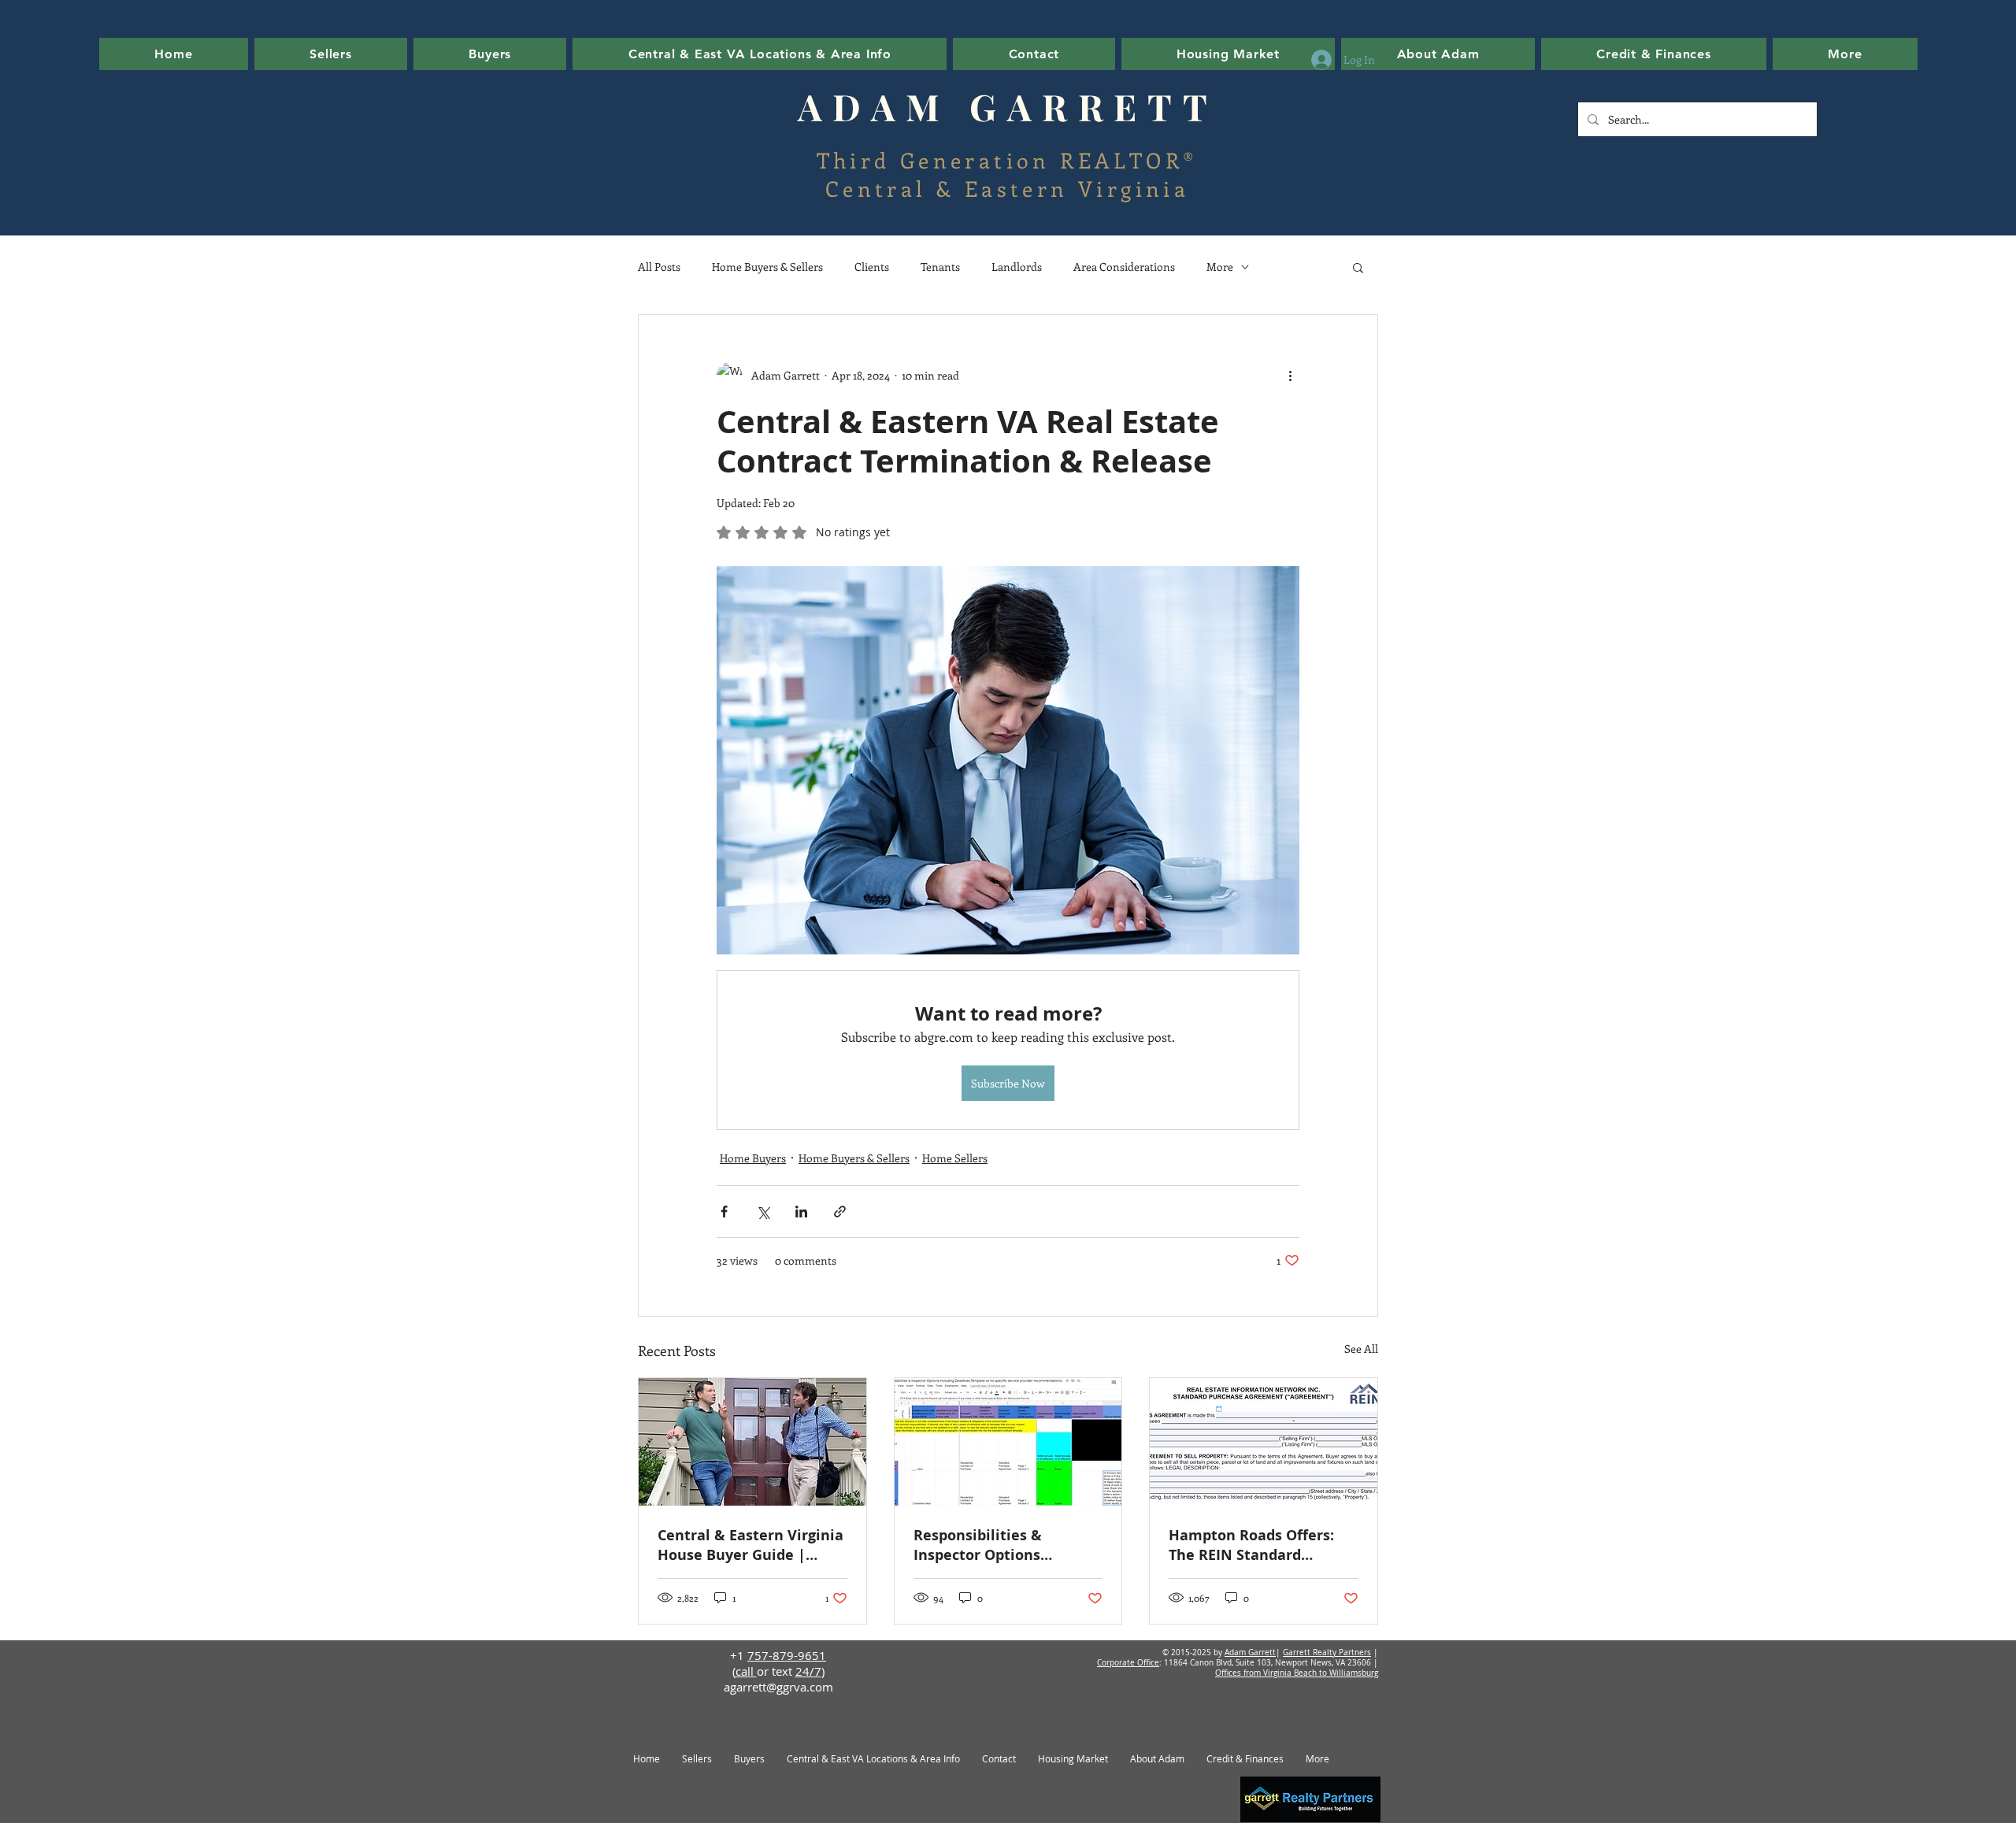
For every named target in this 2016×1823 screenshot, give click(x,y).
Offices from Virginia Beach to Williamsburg (1297, 1673)
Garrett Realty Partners (1327, 1653)
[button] (1228, 54)
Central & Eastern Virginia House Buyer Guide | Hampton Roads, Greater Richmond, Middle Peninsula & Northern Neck (750, 1545)
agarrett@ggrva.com (778, 1687)
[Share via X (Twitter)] (763, 1212)
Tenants (940, 267)
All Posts (659, 267)
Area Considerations (1124, 267)
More (1220, 267)
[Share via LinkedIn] (801, 1212)
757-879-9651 (787, 1655)
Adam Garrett (1250, 1653)
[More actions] (1290, 375)
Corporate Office (1128, 1663)
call (746, 1671)
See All (1361, 1349)
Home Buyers (753, 1158)
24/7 (808, 1671)
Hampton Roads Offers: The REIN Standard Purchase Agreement (1251, 1545)
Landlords (1017, 267)
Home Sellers (955, 1158)
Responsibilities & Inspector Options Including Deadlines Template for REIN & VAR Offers (1001, 1545)
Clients (872, 267)
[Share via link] (840, 1212)
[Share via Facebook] (724, 1212)
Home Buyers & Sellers (767, 267)
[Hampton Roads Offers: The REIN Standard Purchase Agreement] (1264, 1442)
